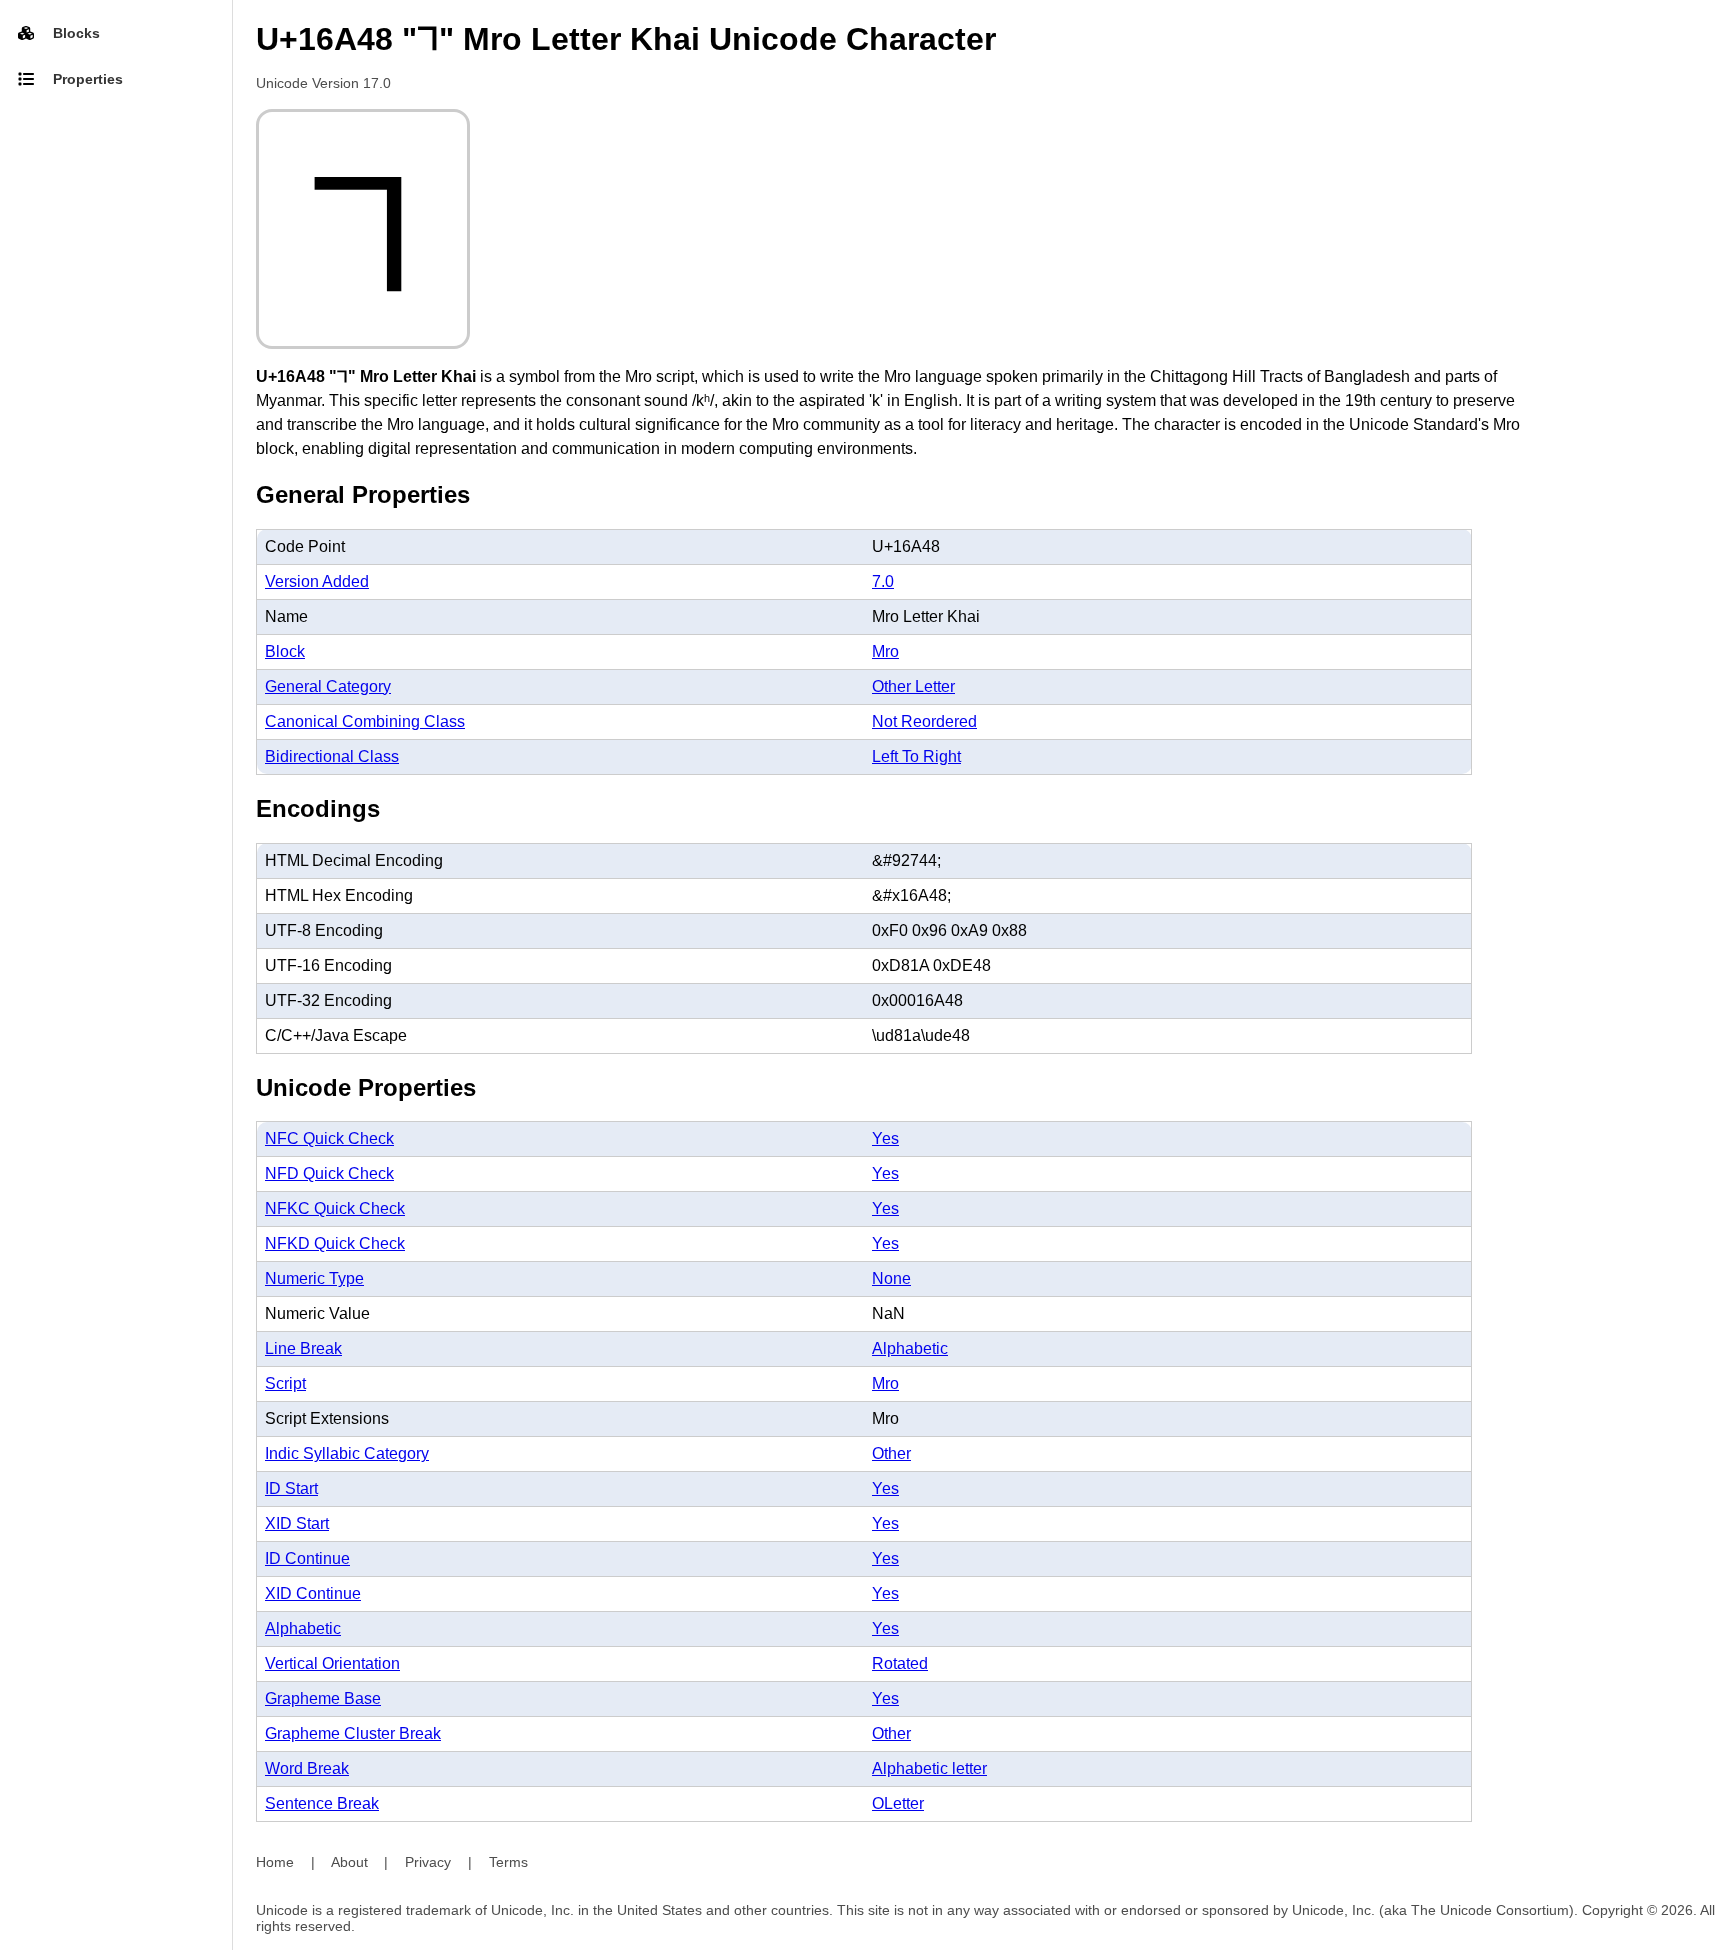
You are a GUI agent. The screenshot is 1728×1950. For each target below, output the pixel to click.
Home (275, 1862)
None (891, 1278)
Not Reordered (924, 721)
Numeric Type (314, 1278)
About (349, 1862)
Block (285, 651)
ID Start (291, 1488)
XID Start (297, 1523)
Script (285, 1383)
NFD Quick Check (329, 1173)
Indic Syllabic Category (347, 1453)
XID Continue (313, 1593)
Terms (508, 1862)
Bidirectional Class (332, 756)
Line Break (303, 1348)
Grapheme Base (323, 1698)
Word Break (307, 1768)
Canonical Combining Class (365, 721)
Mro (885, 651)
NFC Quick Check (329, 1138)
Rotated (900, 1663)
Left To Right (916, 756)
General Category (328, 686)
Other (891, 1453)
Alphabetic (910, 1348)
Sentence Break (322, 1803)
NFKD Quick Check (335, 1243)
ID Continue (307, 1558)
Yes (885, 1138)
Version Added (317, 581)
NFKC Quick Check (335, 1208)
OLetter (898, 1803)
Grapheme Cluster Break (353, 1733)
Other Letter (913, 686)
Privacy (428, 1862)
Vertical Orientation (332, 1663)
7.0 (883, 581)
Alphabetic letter (929, 1768)
